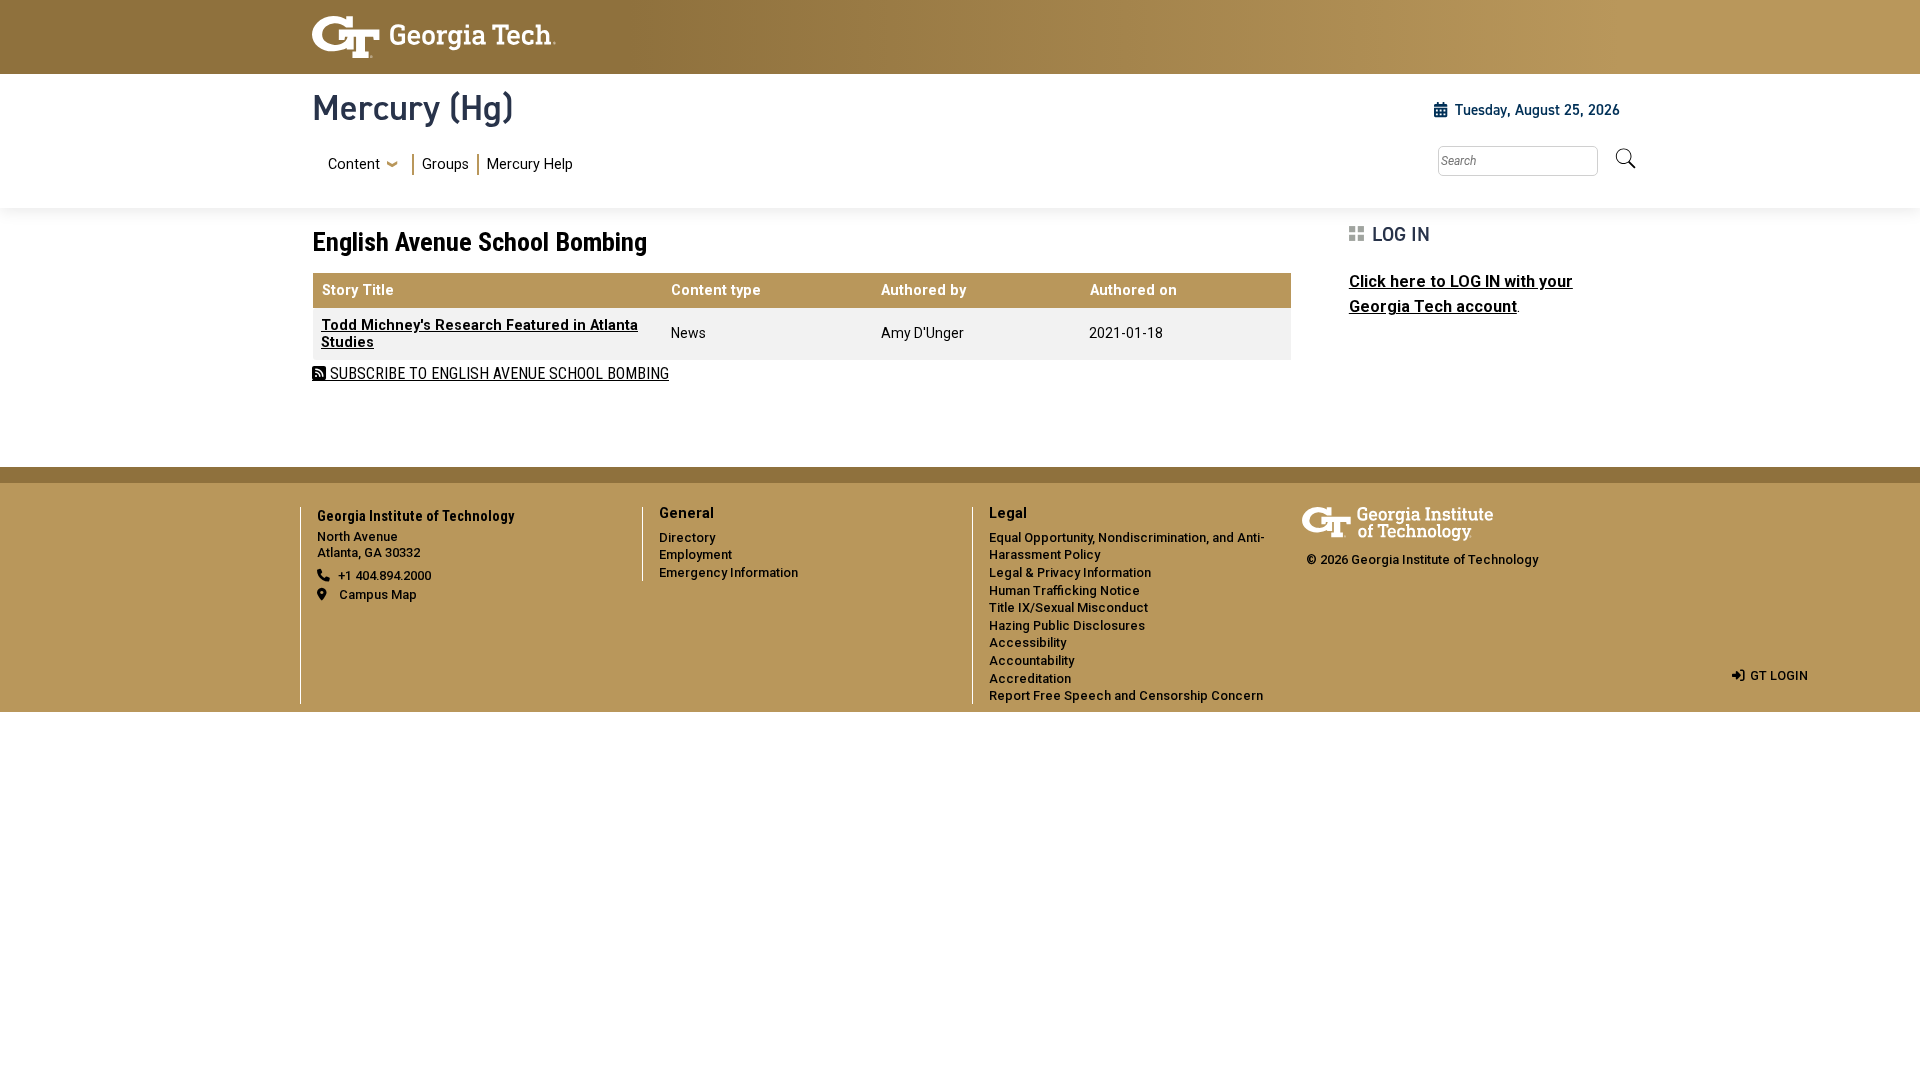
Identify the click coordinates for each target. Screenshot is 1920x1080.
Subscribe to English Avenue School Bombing (497, 373)
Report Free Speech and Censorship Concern (1126, 695)
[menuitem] (446, 164)
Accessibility (1027, 642)
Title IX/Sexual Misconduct (1068, 607)
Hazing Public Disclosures (1067, 625)
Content (354, 165)
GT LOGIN (1779, 675)
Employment (695, 554)
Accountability (1031, 660)
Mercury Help (530, 164)
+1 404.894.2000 (384, 575)
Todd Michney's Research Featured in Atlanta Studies (479, 334)
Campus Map (378, 594)
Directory (687, 537)
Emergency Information (728, 572)
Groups (445, 164)
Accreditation (1030, 678)
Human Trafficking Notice (1064, 590)
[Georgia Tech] (465, 37)
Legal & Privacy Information (1070, 572)
